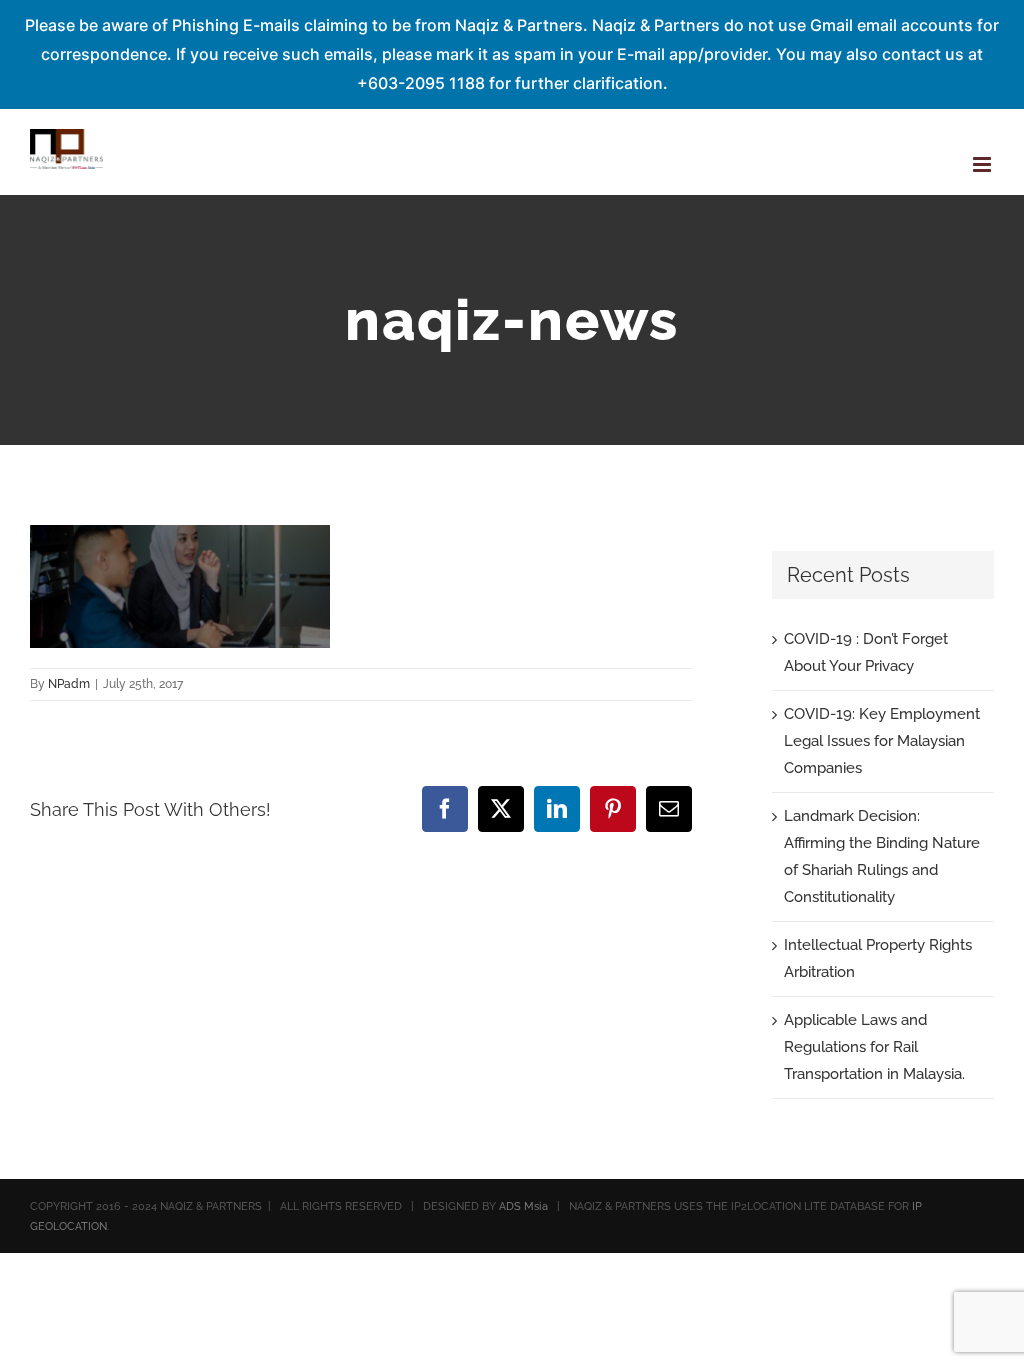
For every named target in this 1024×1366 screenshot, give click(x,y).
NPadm (69, 684)
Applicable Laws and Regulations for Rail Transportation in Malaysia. (874, 1047)
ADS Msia (523, 1206)
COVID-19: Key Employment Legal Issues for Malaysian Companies (882, 741)
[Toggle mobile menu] (983, 164)
